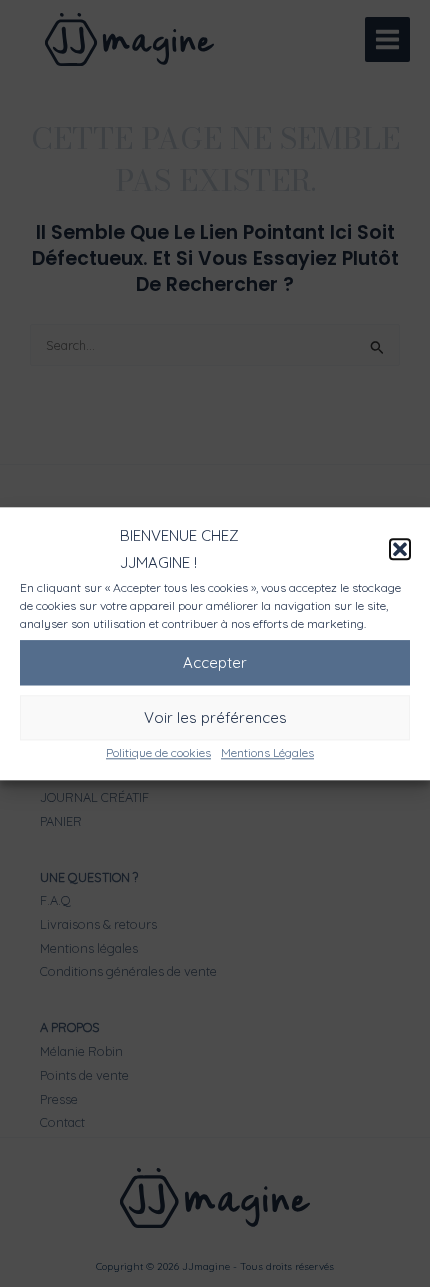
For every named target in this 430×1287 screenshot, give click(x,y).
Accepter (215, 662)
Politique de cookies (158, 752)
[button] (400, 550)
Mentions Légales (267, 752)
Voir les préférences (215, 717)
